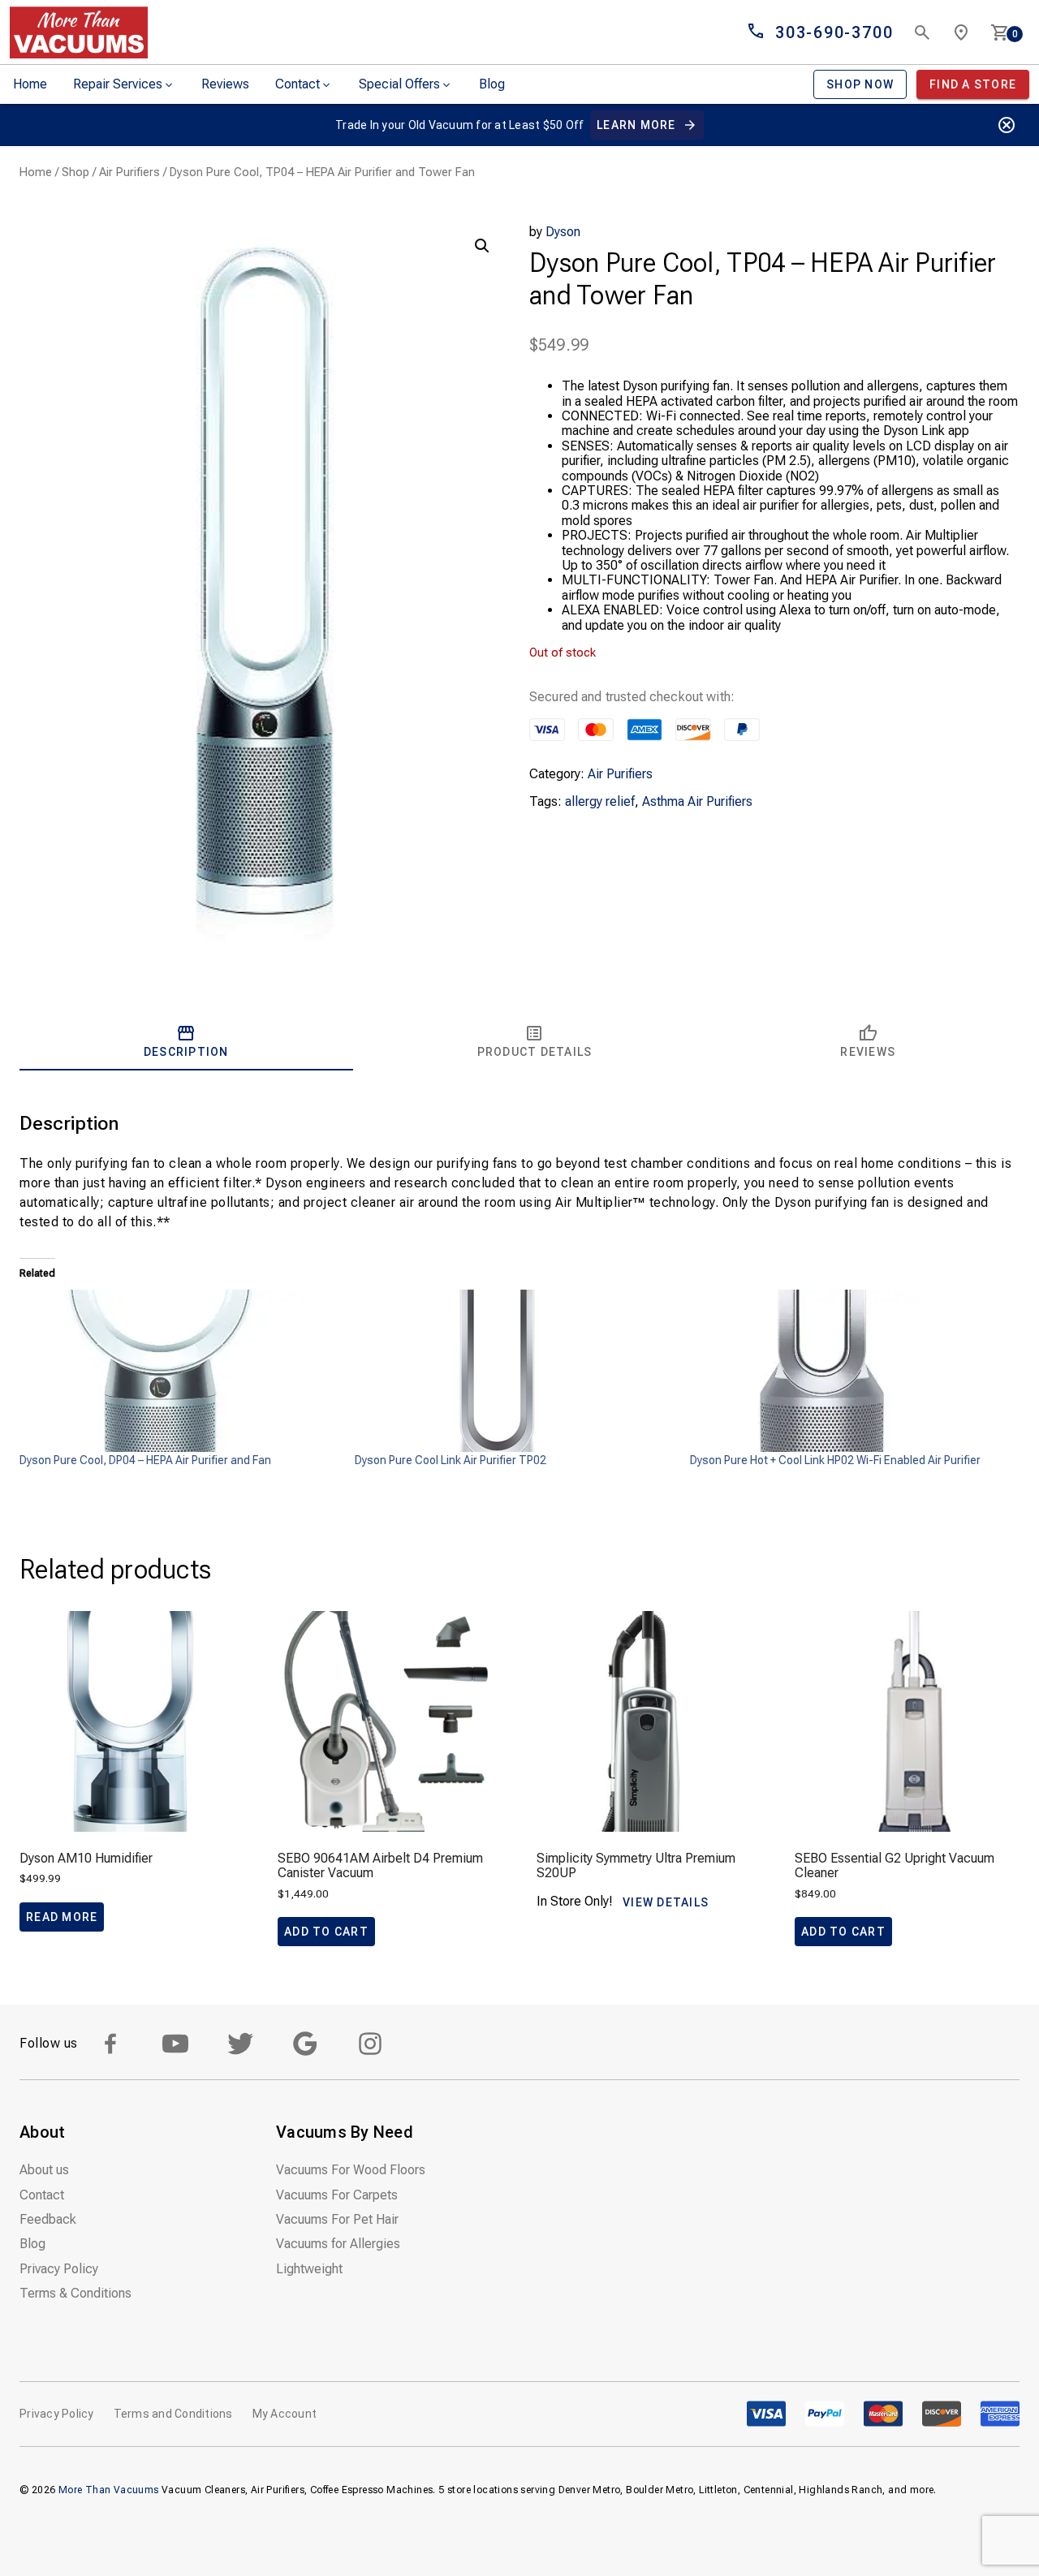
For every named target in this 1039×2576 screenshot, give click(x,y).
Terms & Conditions (75, 2293)
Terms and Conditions (173, 2414)
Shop (75, 172)
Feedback (48, 2219)
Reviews (225, 84)
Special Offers (399, 84)
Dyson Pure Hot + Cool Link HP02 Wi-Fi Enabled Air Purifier (835, 1460)
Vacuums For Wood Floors (351, 2170)
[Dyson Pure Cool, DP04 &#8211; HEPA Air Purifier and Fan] (179, 1371)
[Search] (922, 32)
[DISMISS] (1007, 125)
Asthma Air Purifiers (697, 801)
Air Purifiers (129, 172)
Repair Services (118, 84)
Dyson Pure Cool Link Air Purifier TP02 (451, 1460)
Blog (492, 84)
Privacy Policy (59, 2269)
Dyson (563, 232)
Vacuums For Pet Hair (337, 2219)
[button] (482, 246)
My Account (285, 2414)
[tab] (186, 1041)
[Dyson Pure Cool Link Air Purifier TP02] (514, 1371)
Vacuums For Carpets (337, 2195)
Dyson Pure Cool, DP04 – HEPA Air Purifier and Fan (145, 1460)
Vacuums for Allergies (338, 2244)
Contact (297, 84)
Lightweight (309, 2269)
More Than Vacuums (109, 2490)
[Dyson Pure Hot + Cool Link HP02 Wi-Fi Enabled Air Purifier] (849, 1371)
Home (30, 84)
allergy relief (600, 801)
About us (44, 2170)
